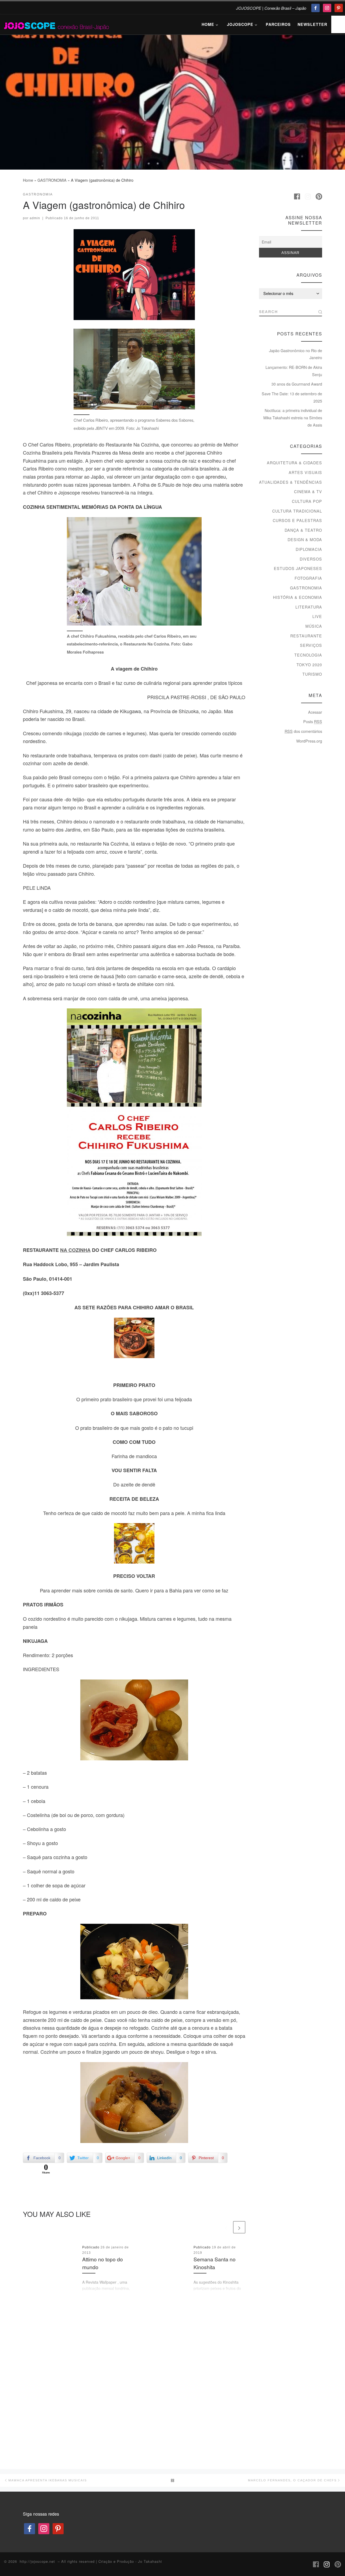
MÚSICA (314, 626)
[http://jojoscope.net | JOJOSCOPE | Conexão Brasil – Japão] (57, 24)
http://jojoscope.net (37, 2561)
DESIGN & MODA (305, 540)
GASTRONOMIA (52, 180)
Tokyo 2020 (309, 665)
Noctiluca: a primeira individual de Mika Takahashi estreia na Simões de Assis (293, 418)
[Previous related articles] (226, 2227)
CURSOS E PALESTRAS (297, 520)
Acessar (315, 712)
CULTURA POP (307, 501)
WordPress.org (309, 741)
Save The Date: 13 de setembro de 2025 (292, 397)
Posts (313, 722)
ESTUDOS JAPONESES (298, 568)
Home (28, 180)
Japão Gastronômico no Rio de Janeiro (296, 354)
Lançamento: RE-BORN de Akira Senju (294, 371)
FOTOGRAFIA (308, 578)
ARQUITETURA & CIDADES (294, 463)
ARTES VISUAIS (305, 472)
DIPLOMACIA (309, 549)
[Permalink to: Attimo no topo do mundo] (51, 2269)
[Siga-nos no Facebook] (297, 197)
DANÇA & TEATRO (303, 530)
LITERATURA (309, 607)
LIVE (317, 616)
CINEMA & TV (308, 492)
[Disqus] (134, 2379)
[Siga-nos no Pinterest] (319, 197)
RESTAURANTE (306, 636)
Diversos (311, 559)
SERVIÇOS (311, 645)
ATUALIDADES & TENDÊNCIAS (291, 482)
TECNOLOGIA (308, 655)
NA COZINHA (75, 1250)
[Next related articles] (239, 2227)
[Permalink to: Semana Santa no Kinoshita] (162, 2269)
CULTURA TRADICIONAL (297, 511)
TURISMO (312, 674)
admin (35, 218)
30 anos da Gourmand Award (297, 384)
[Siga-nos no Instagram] (308, 197)
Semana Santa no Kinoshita (215, 2263)
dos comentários (303, 731)
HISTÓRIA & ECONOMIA (298, 597)
